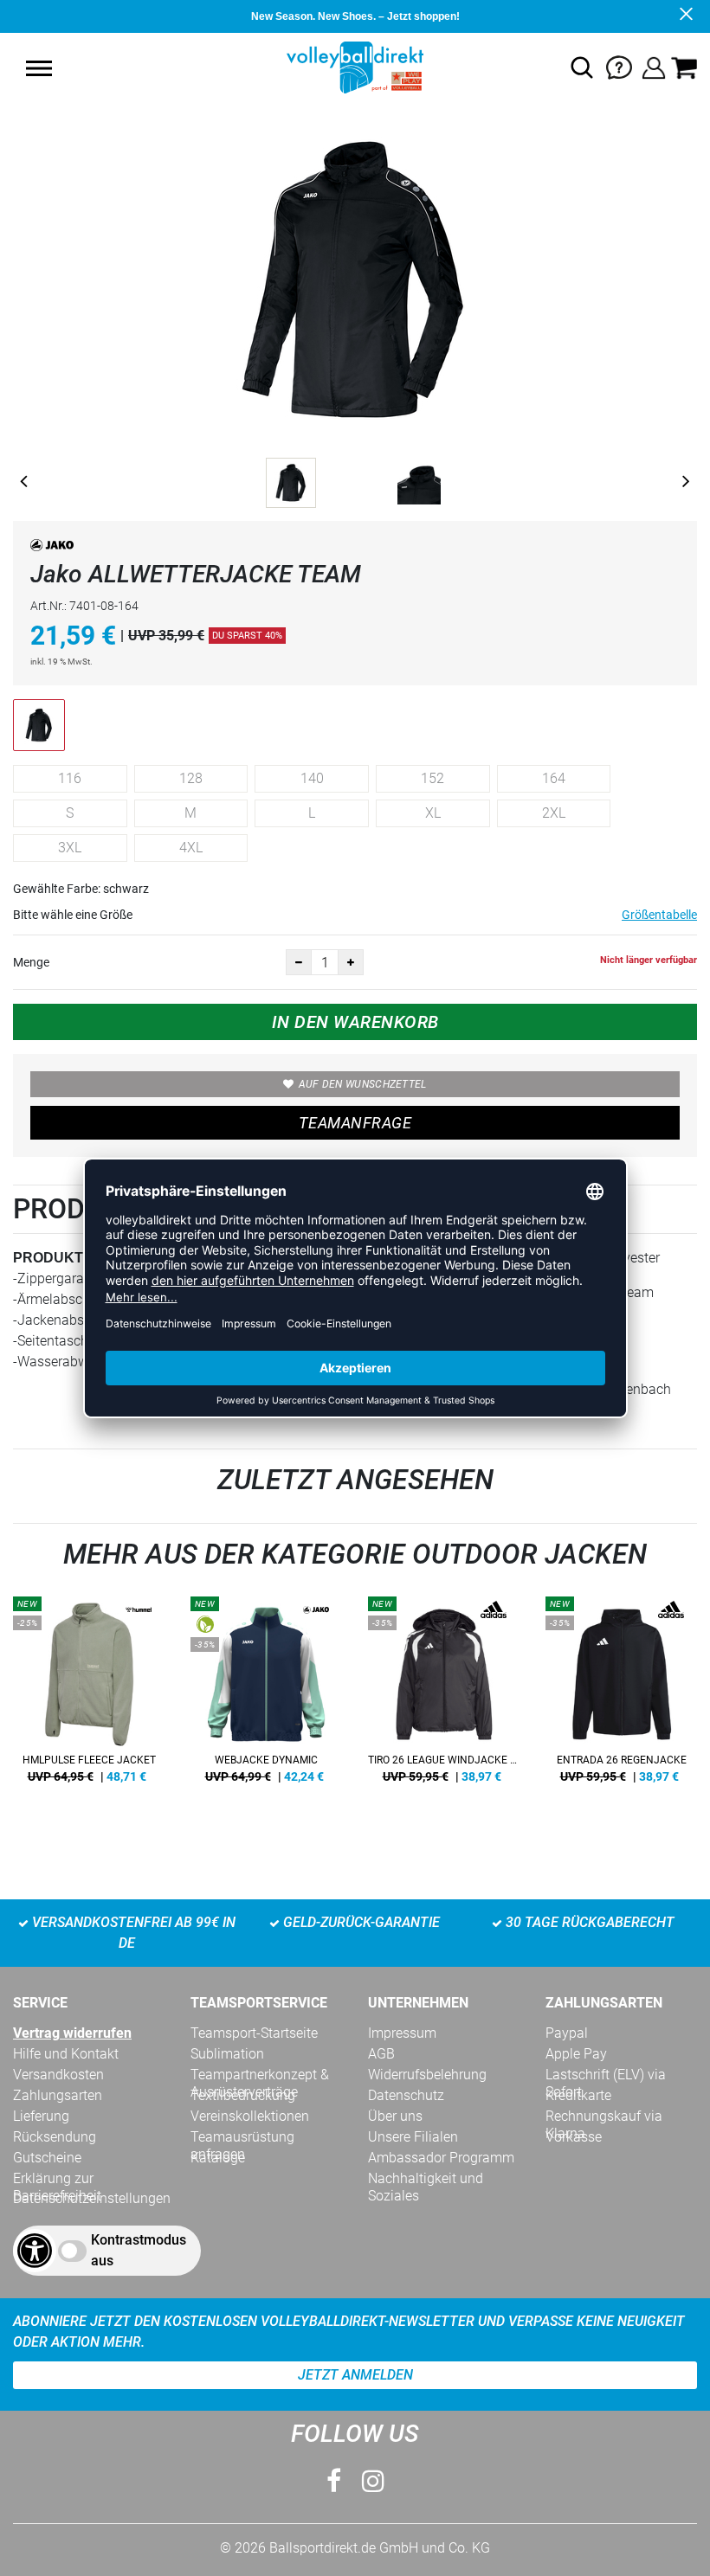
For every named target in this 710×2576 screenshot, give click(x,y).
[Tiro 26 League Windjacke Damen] (444, 1696)
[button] (39, 68)
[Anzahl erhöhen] (351, 962)
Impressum (402, 2033)
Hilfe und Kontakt (66, 2054)
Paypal (567, 2033)
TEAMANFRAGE (355, 1123)
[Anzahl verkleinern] (299, 962)
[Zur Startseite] (355, 66)
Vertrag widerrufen (72, 2033)
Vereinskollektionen (250, 2116)
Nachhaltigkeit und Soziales (426, 2179)
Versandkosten (58, 2075)
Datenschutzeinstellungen (92, 2198)
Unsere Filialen (413, 2137)
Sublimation (227, 2054)
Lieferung (41, 2116)
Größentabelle (659, 915)
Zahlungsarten (58, 2095)
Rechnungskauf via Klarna (604, 2117)
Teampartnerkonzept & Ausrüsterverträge (260, 2075)
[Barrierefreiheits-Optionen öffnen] (35, 2251)
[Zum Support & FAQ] (619, 66)
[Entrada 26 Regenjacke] (621, 1696)
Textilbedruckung (243, 2095)
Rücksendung (55, 2137)
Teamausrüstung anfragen (242, 2137)
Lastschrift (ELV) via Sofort (606, 2075)
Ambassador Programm (441, 2158)
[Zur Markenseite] (52, 548)
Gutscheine (47, 2158)
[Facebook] (334, 2481)
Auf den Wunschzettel (363, 1084)
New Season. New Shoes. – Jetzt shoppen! (355, 16)
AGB (381, 2054)
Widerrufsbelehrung (427, 2075)
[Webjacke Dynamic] (266, 1696)
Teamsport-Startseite (254, 2033)
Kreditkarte (578, 2095)
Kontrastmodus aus (139, 2250)
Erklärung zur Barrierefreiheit (57, 2179)
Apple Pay (576, 2054)
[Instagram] (373, 2481)
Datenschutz (406, 2095)
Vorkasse (574, 2137)
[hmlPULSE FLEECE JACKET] (89, 1696)
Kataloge (218, 2158)
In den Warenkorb (355, 1022)
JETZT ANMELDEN (355, 2375)
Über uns (395, 2116)
